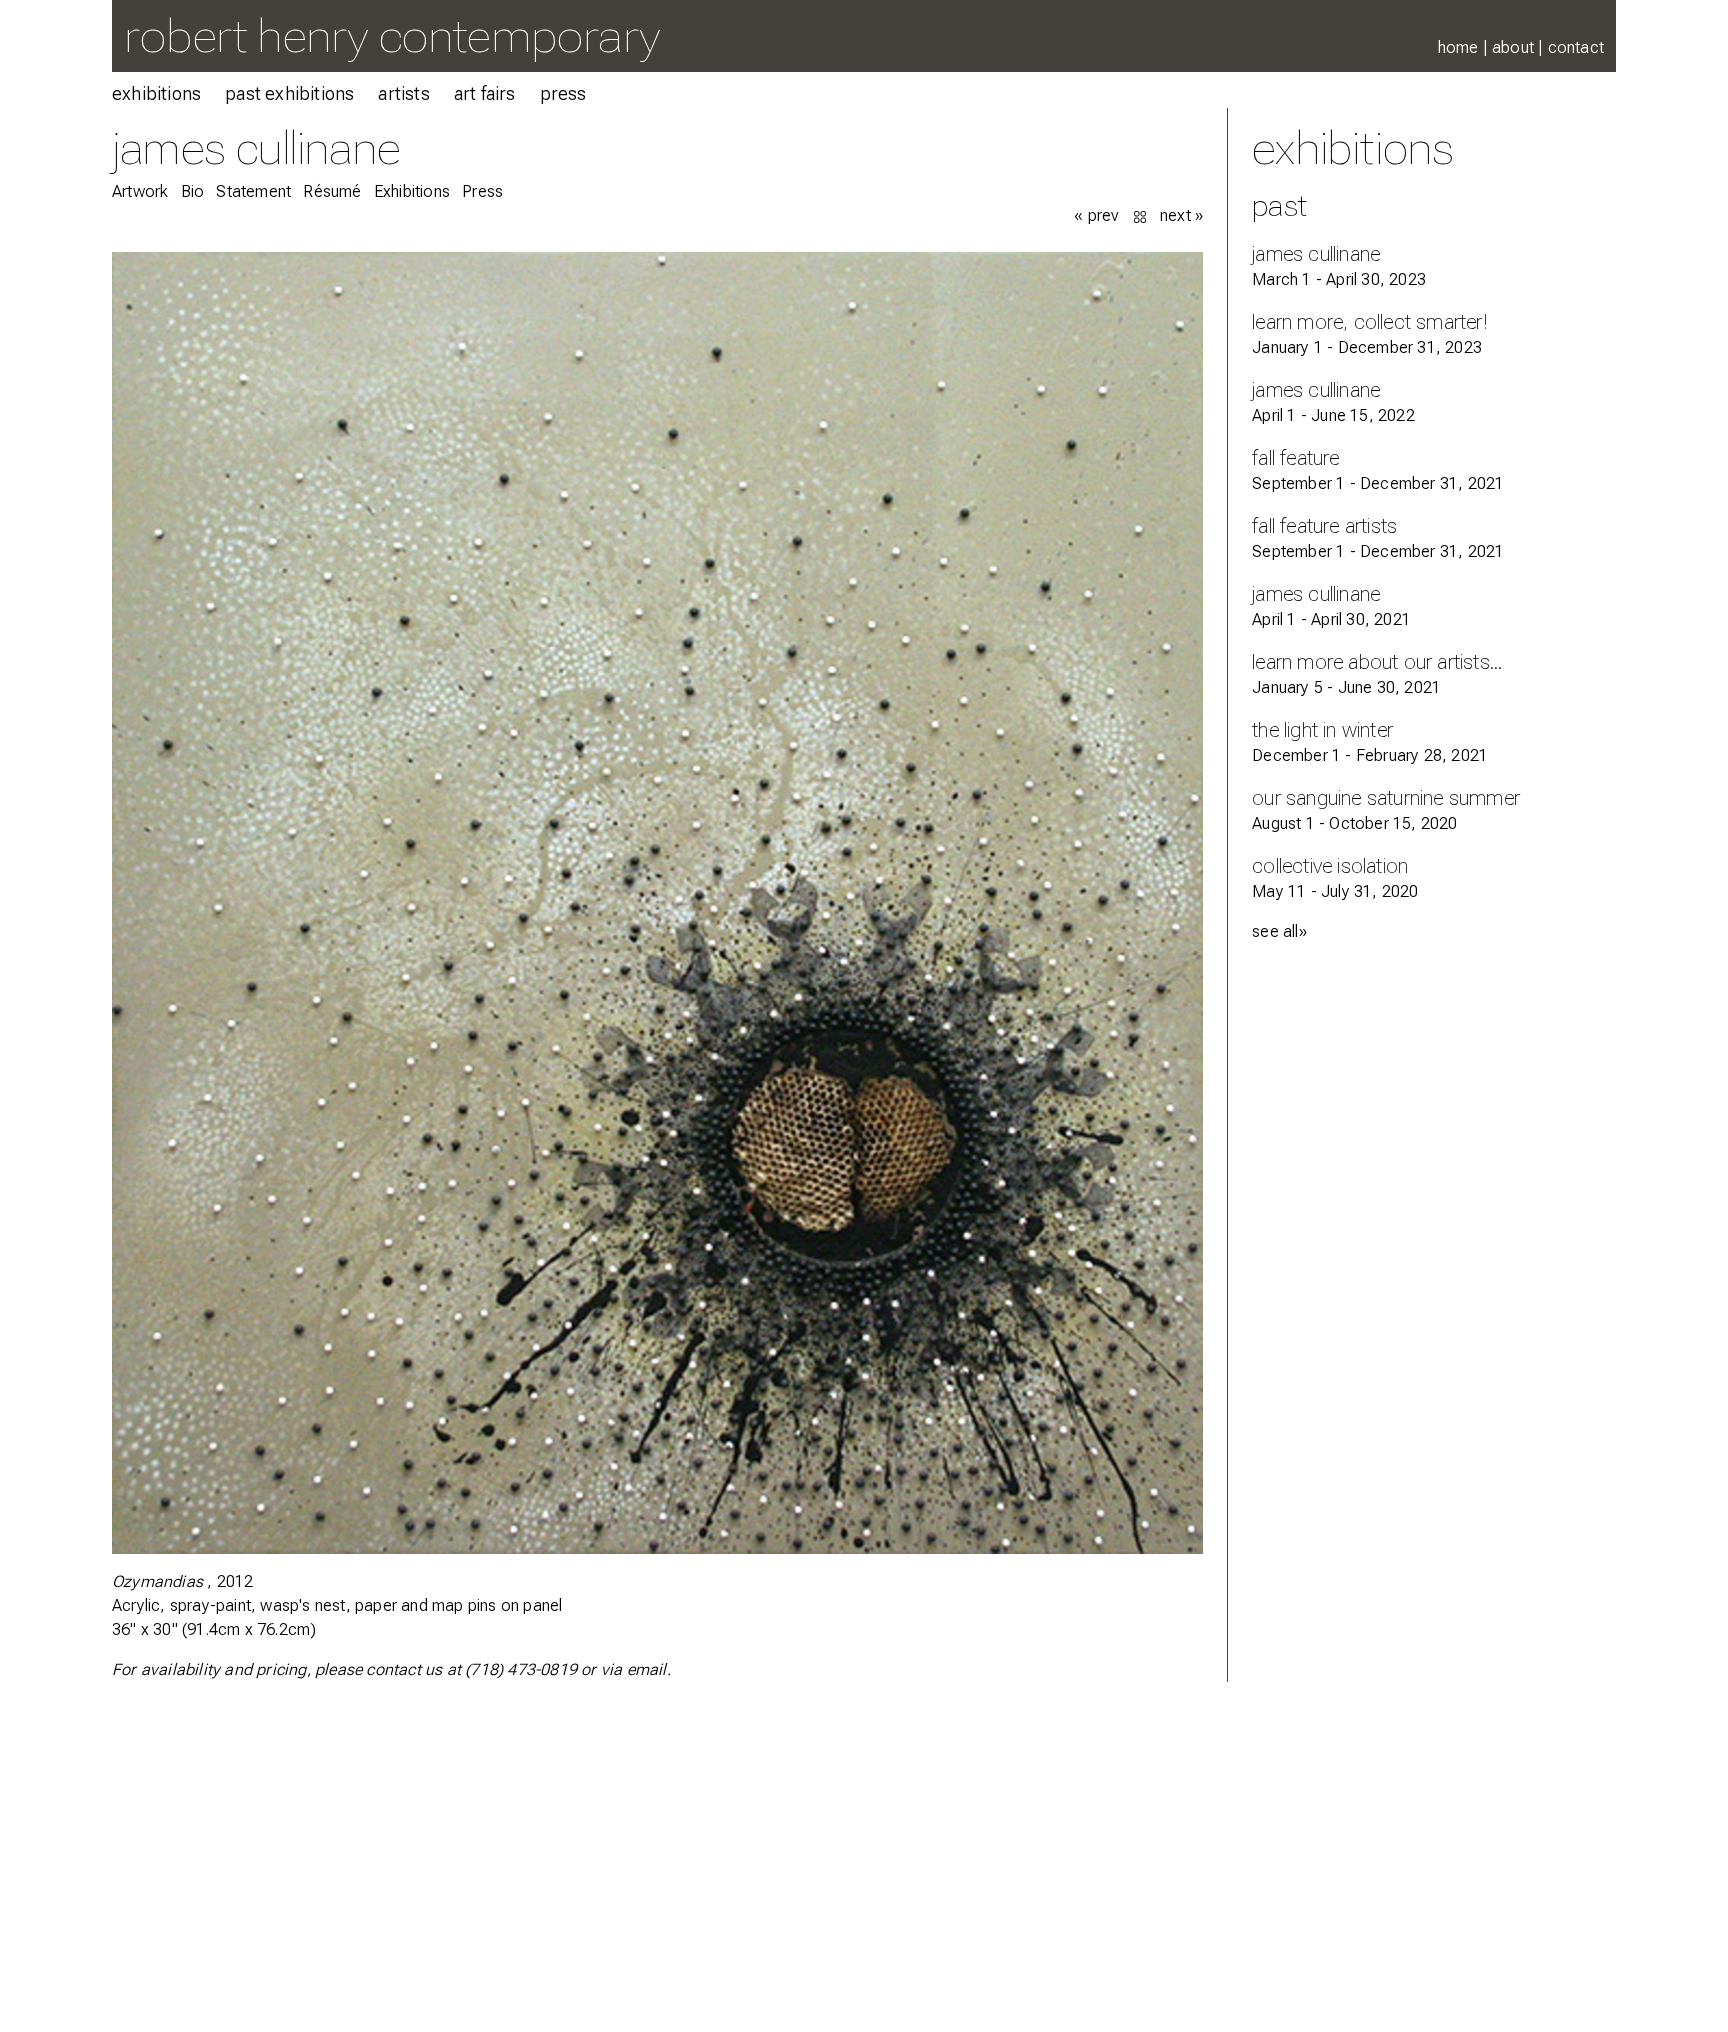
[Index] (1142, 215)
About (1513, 47)
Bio (193, 191)
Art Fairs (485, 93)
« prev (1096, 215)
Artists (403, 93)
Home (1458, 47)
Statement (253, 191)
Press (563, 93)
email (647, 1669)
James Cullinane (256, 147)
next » (1181, 215)
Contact (1576, 47)
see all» (1279, 931)
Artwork (140, 191)
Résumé (332, 191)
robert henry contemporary (392, 35)
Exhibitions (156, 93)
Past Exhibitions (289, 93)
